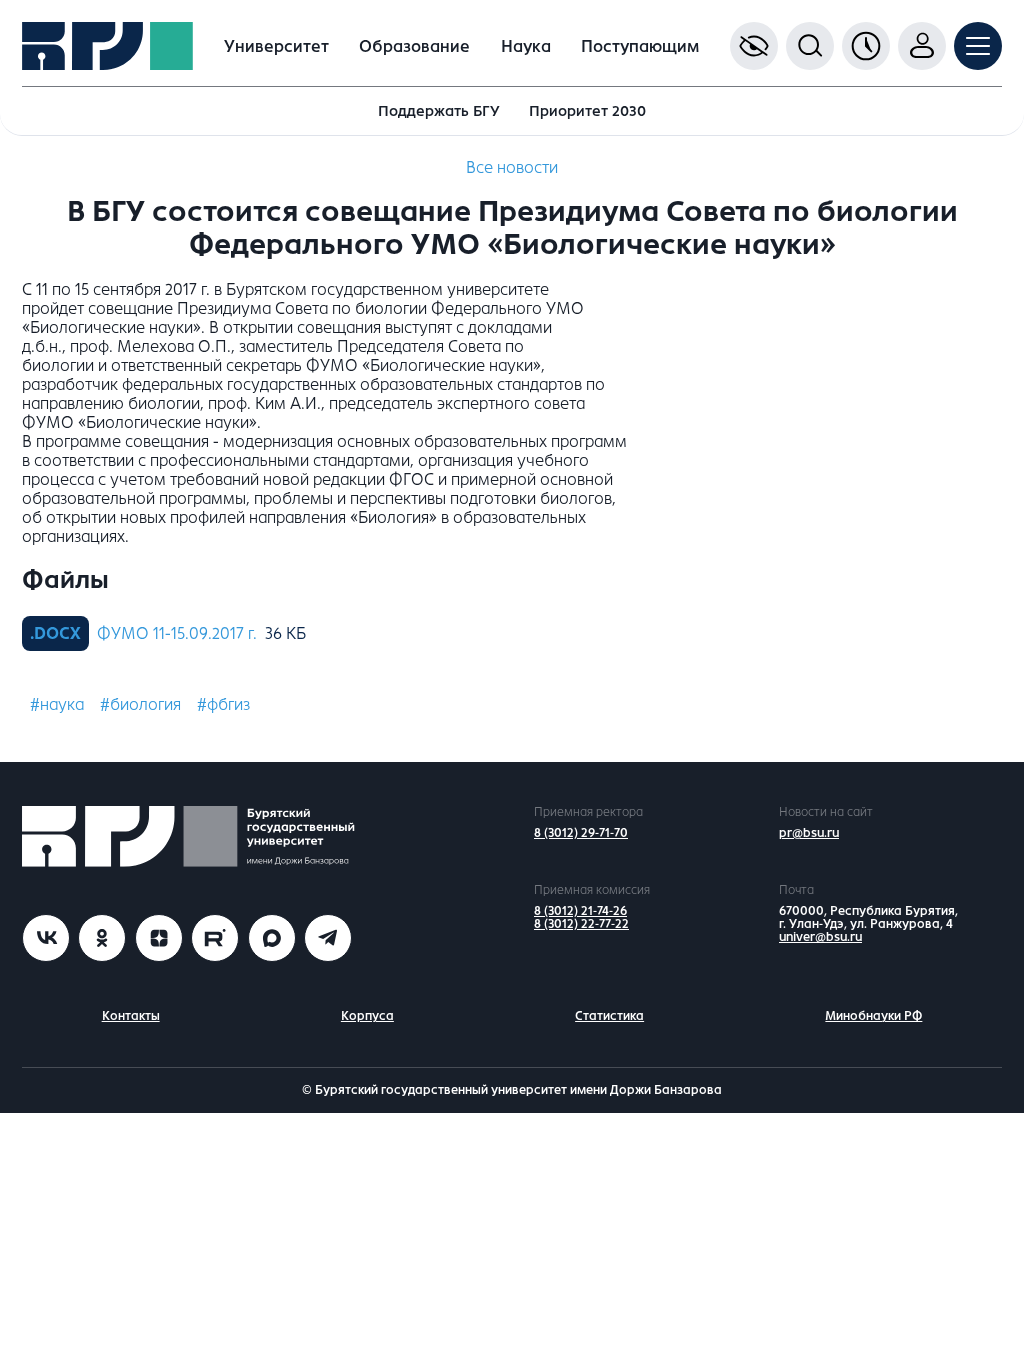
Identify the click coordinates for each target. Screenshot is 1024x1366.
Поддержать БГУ (439, 111)
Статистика (609, 1016)
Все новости (512, 167)
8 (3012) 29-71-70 (581, 833)
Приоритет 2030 (587, 111)
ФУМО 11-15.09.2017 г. (177, 633)
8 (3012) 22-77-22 (581, 924)
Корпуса (367, 1016)
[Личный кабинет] (922, 46)
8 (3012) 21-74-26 (580, 911)
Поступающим (640, 46)
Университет (276, 46)
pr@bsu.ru (809, 833)
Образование (414, 46)
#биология (140, 704)
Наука (526, 46)
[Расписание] (866, 46)
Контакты (131, 1016)
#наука (57, 704)
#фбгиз (223, 704)
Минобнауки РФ (873, 1016)
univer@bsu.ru (820, 937)
